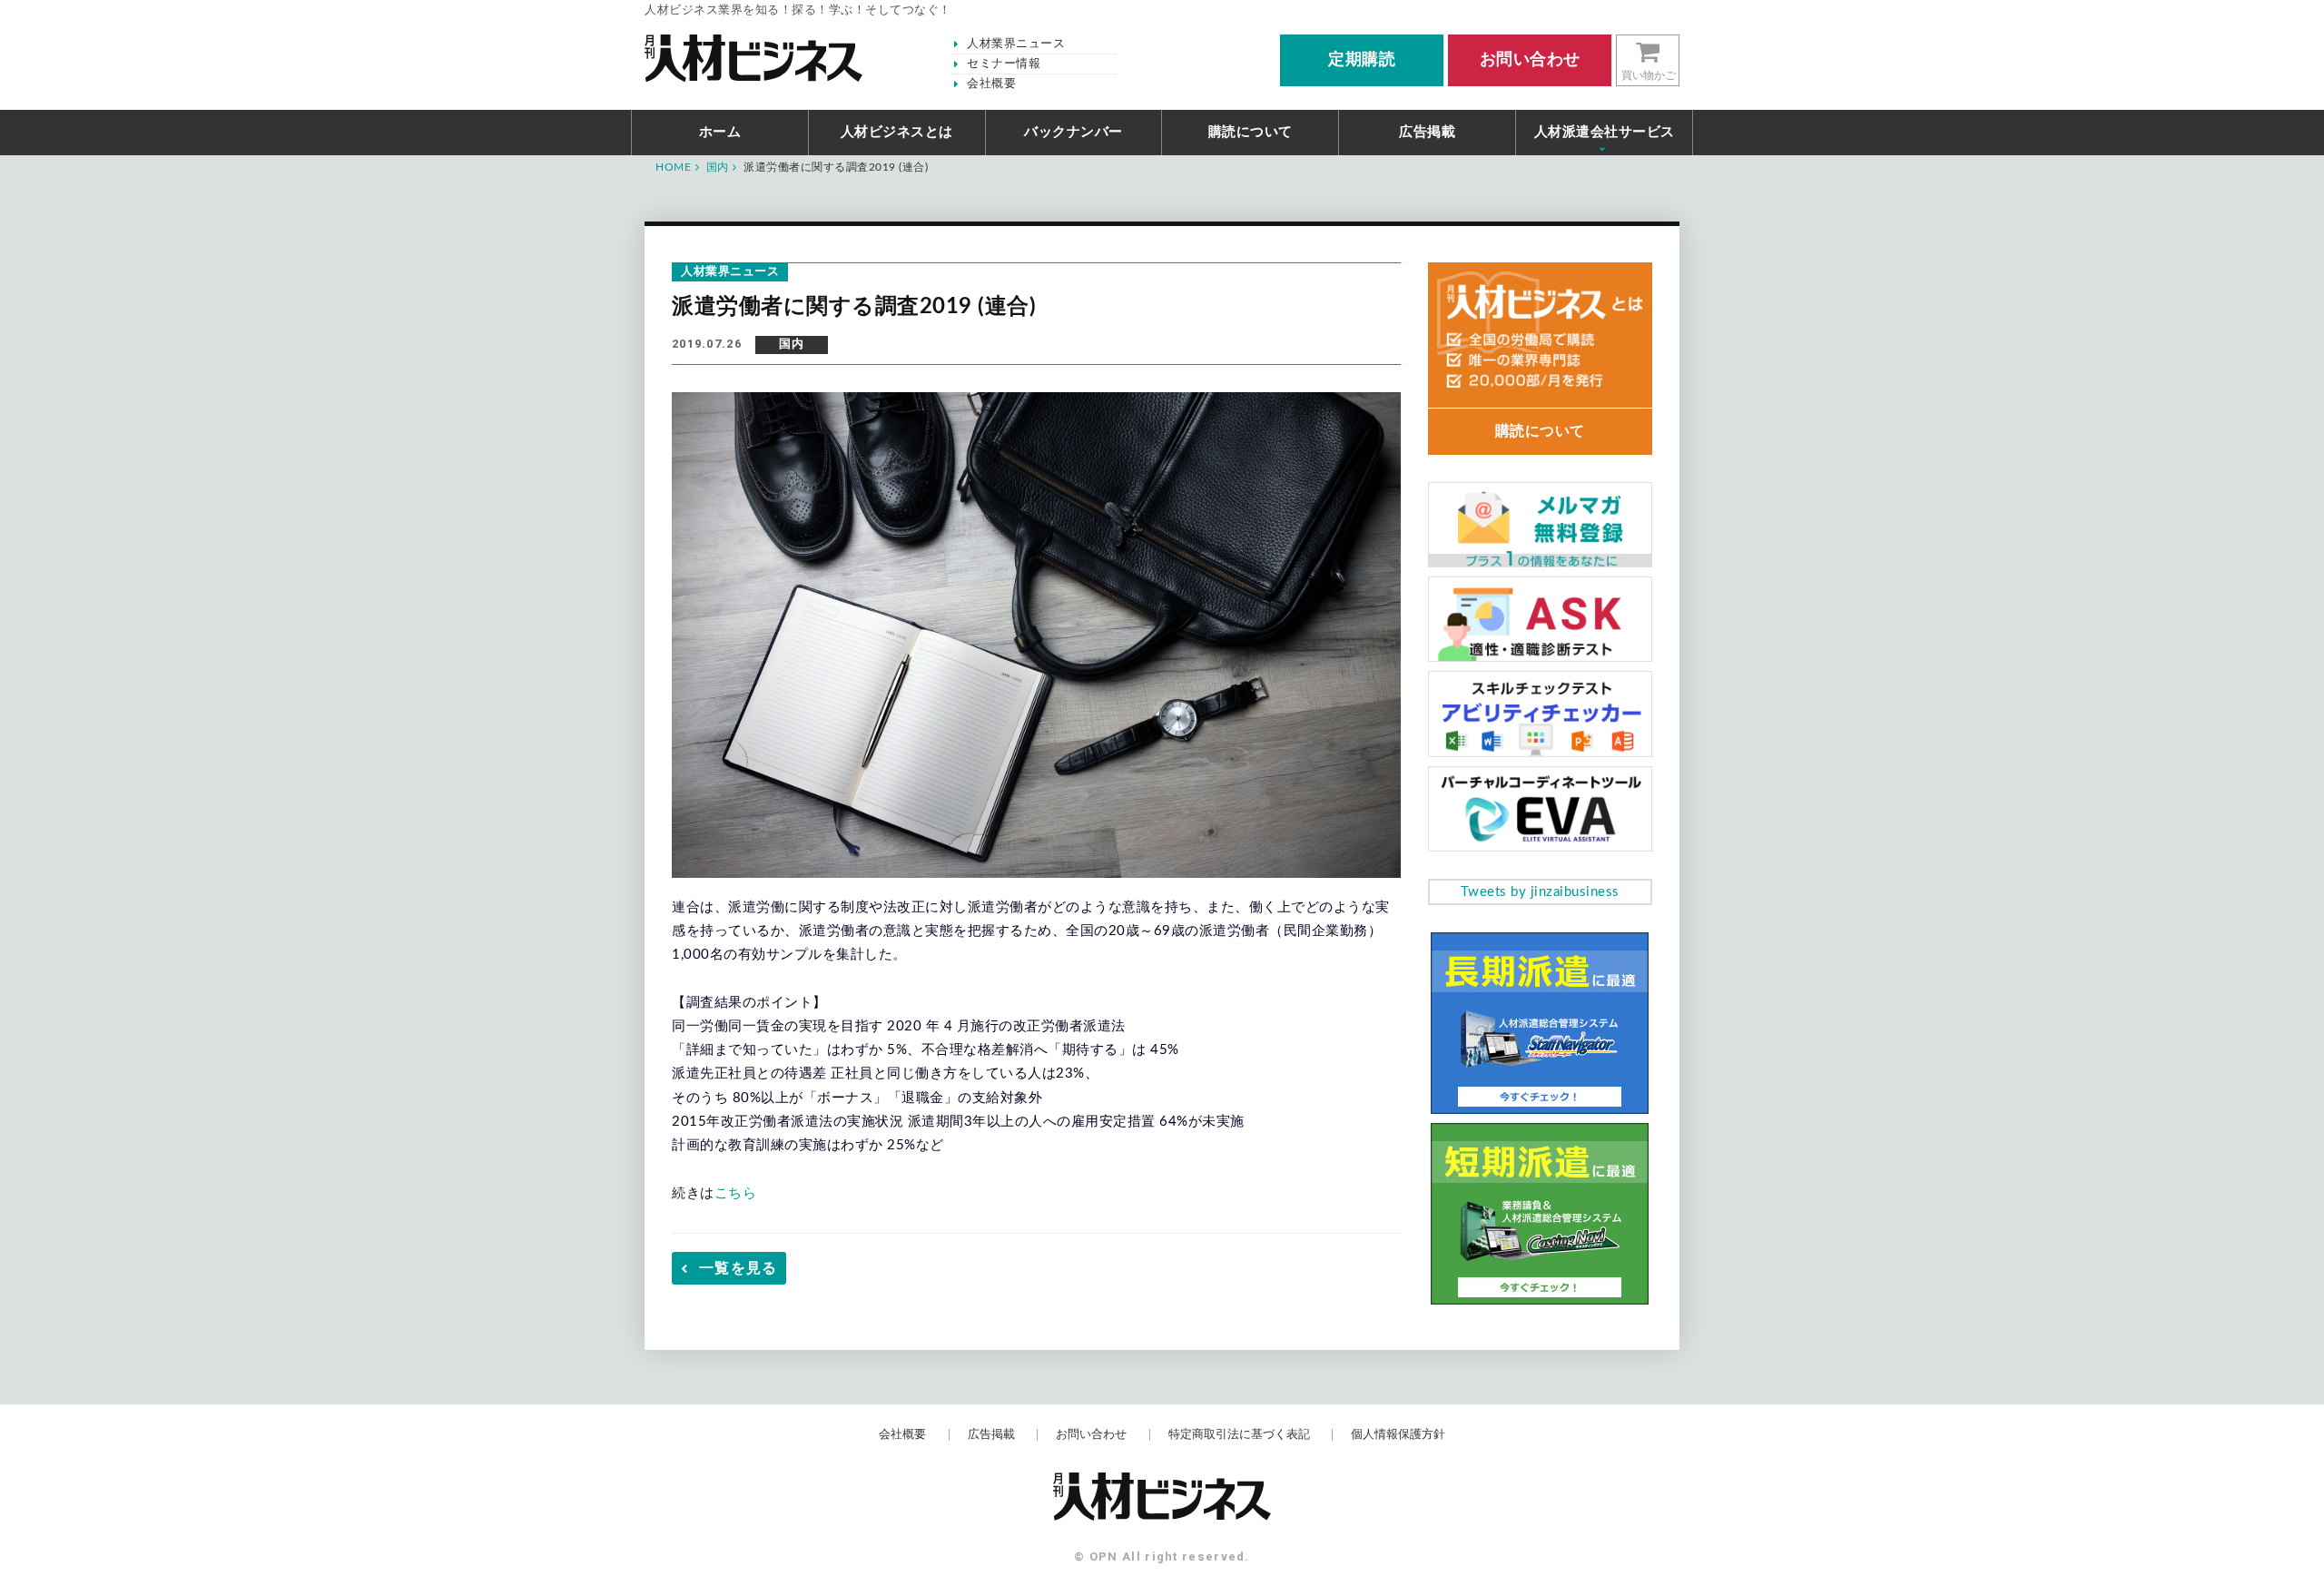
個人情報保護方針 (1398, 1435)
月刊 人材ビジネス (753, 58)
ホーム (720, 132)
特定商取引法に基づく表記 (1239, 1435)
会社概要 (991, 84)
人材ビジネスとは (897, 132)
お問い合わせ (1091, 1435)
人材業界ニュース (1016, 44)
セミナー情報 (1004, 64)
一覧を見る (738, 1268)
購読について (1251, 132)
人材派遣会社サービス (1605, 132)
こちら (736, 1193)
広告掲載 (1427, 132)
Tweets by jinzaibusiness (1540, 892)
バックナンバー (1073, 132)
